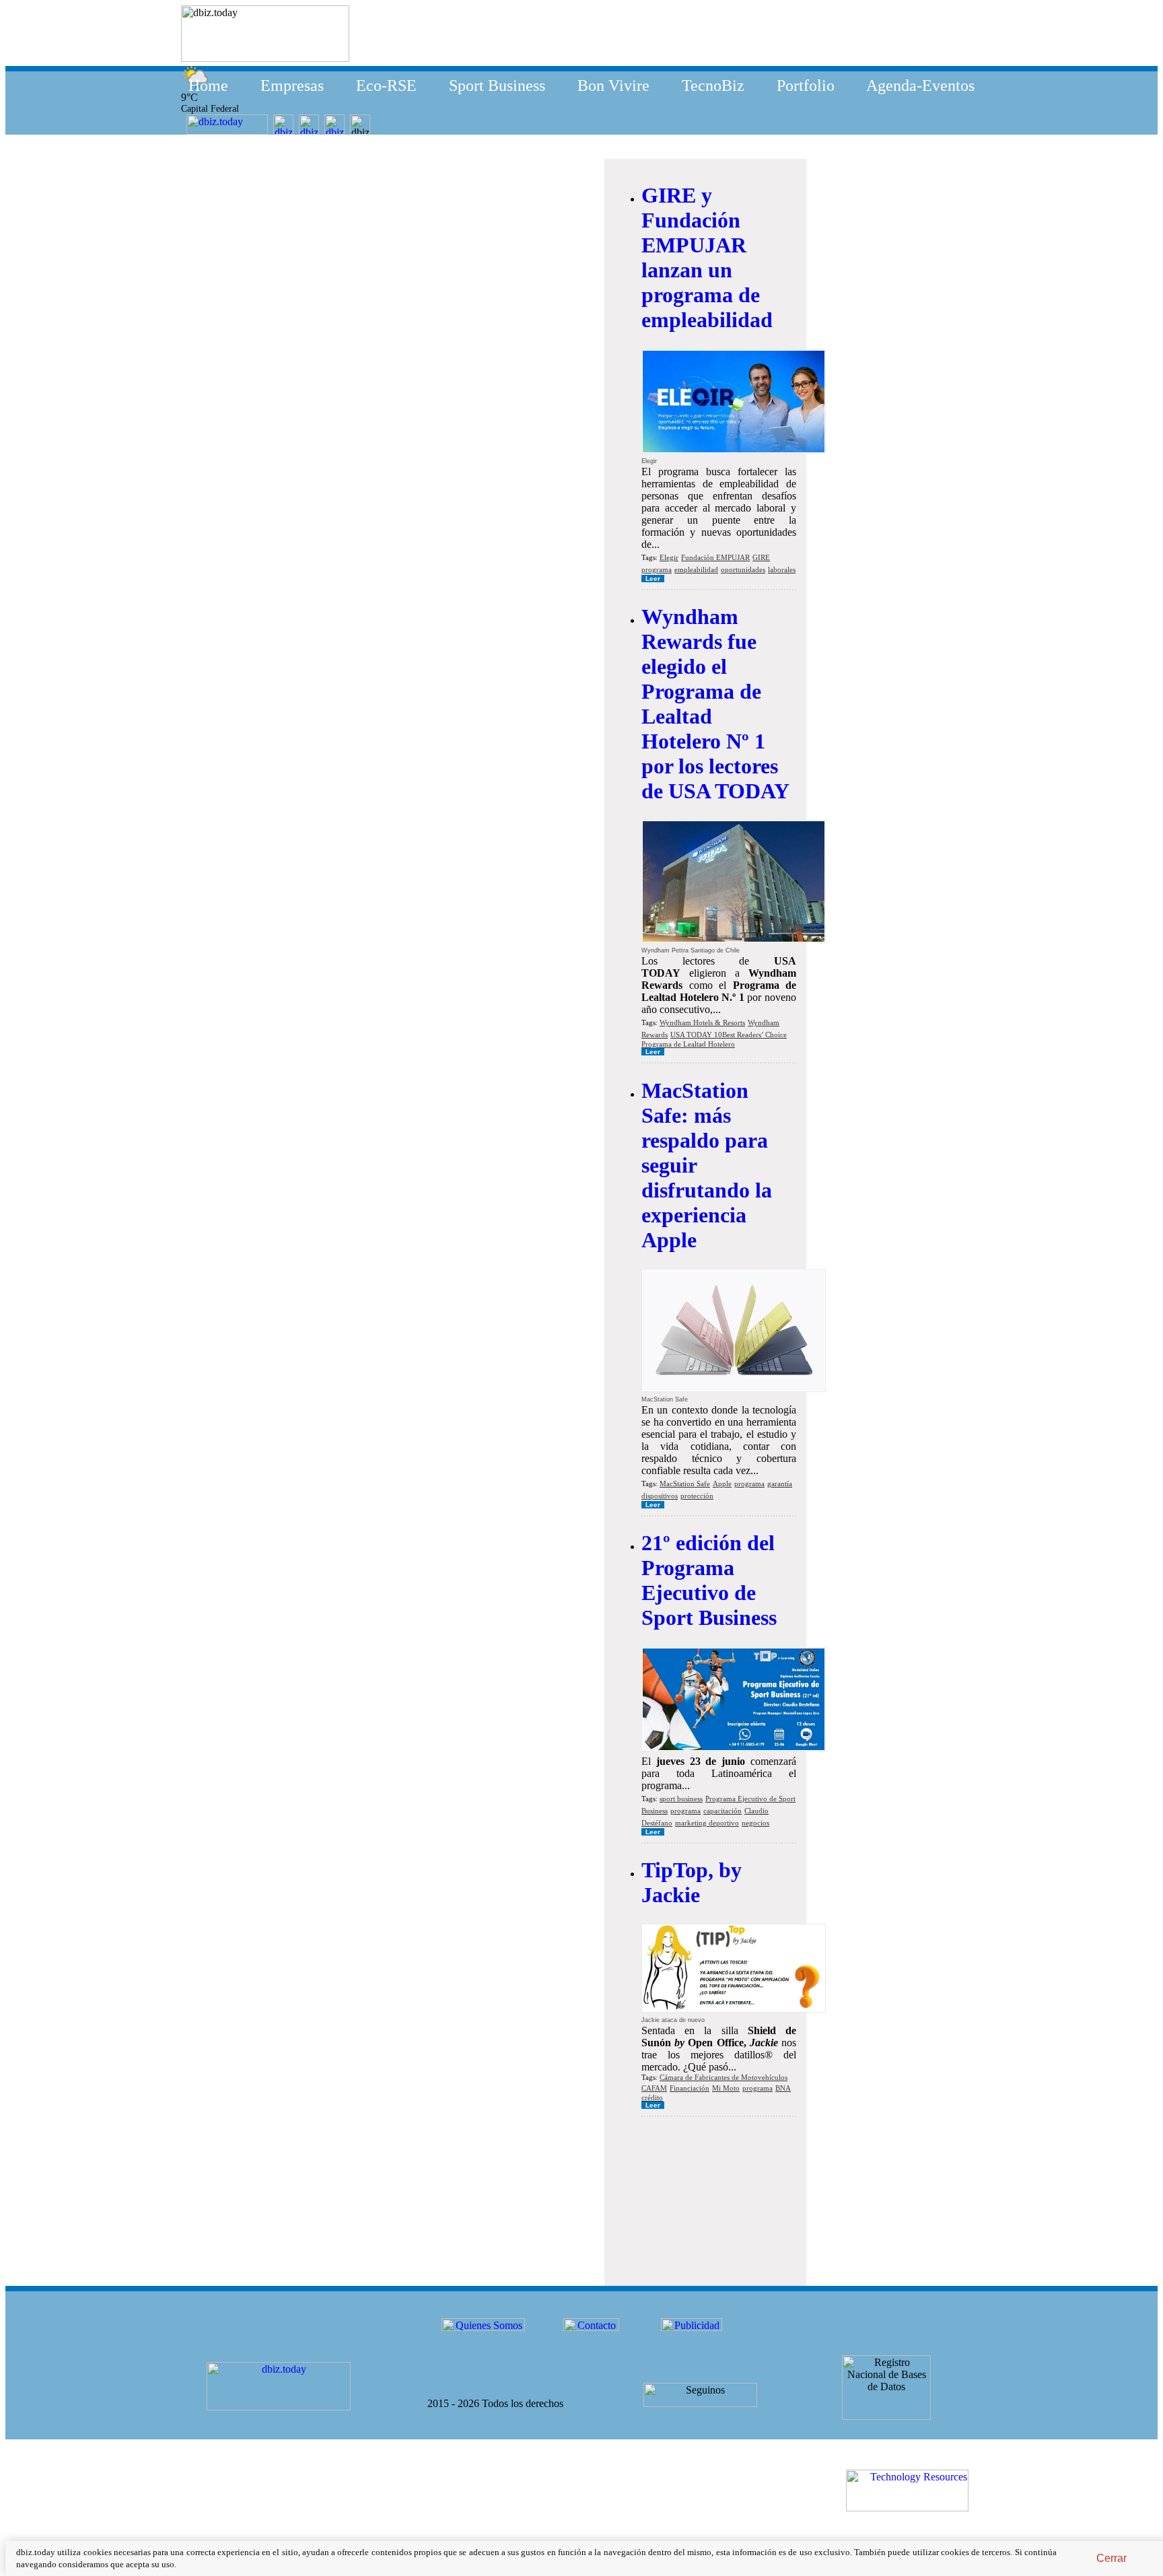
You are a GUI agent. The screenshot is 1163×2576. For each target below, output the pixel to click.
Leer (653, 579)
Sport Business (497, 85)
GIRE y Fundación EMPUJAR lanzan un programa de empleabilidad (707, 257)
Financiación (690, 2088)
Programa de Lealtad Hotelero (688, 1044)
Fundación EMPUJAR (715, 557)
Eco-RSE (386, 85)
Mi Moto (726, 2088)
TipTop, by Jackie (692, 1882)
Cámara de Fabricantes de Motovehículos (724, 2077)
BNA (783, 2088)
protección (697, 1496)
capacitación (723, 1811)
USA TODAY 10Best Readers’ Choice (729, 1035)
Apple (722, 1484)
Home (208, 85)
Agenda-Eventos (920, 85)
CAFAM (654, 2088)
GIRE (761, 557)
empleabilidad (696, 569)
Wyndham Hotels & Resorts (702, 1022)
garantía (780, 1484)
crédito (652, 2097)
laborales (782, 569)
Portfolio (806, 85)
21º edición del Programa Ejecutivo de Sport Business (709, 1580)
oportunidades (743, 569)
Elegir (669, 557)
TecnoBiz (713, 85)
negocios (755, 1823)
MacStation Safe (685, 1484)
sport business (681, 1799)
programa (657, 569)
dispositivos (660, 1496)
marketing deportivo (707, 1823)
